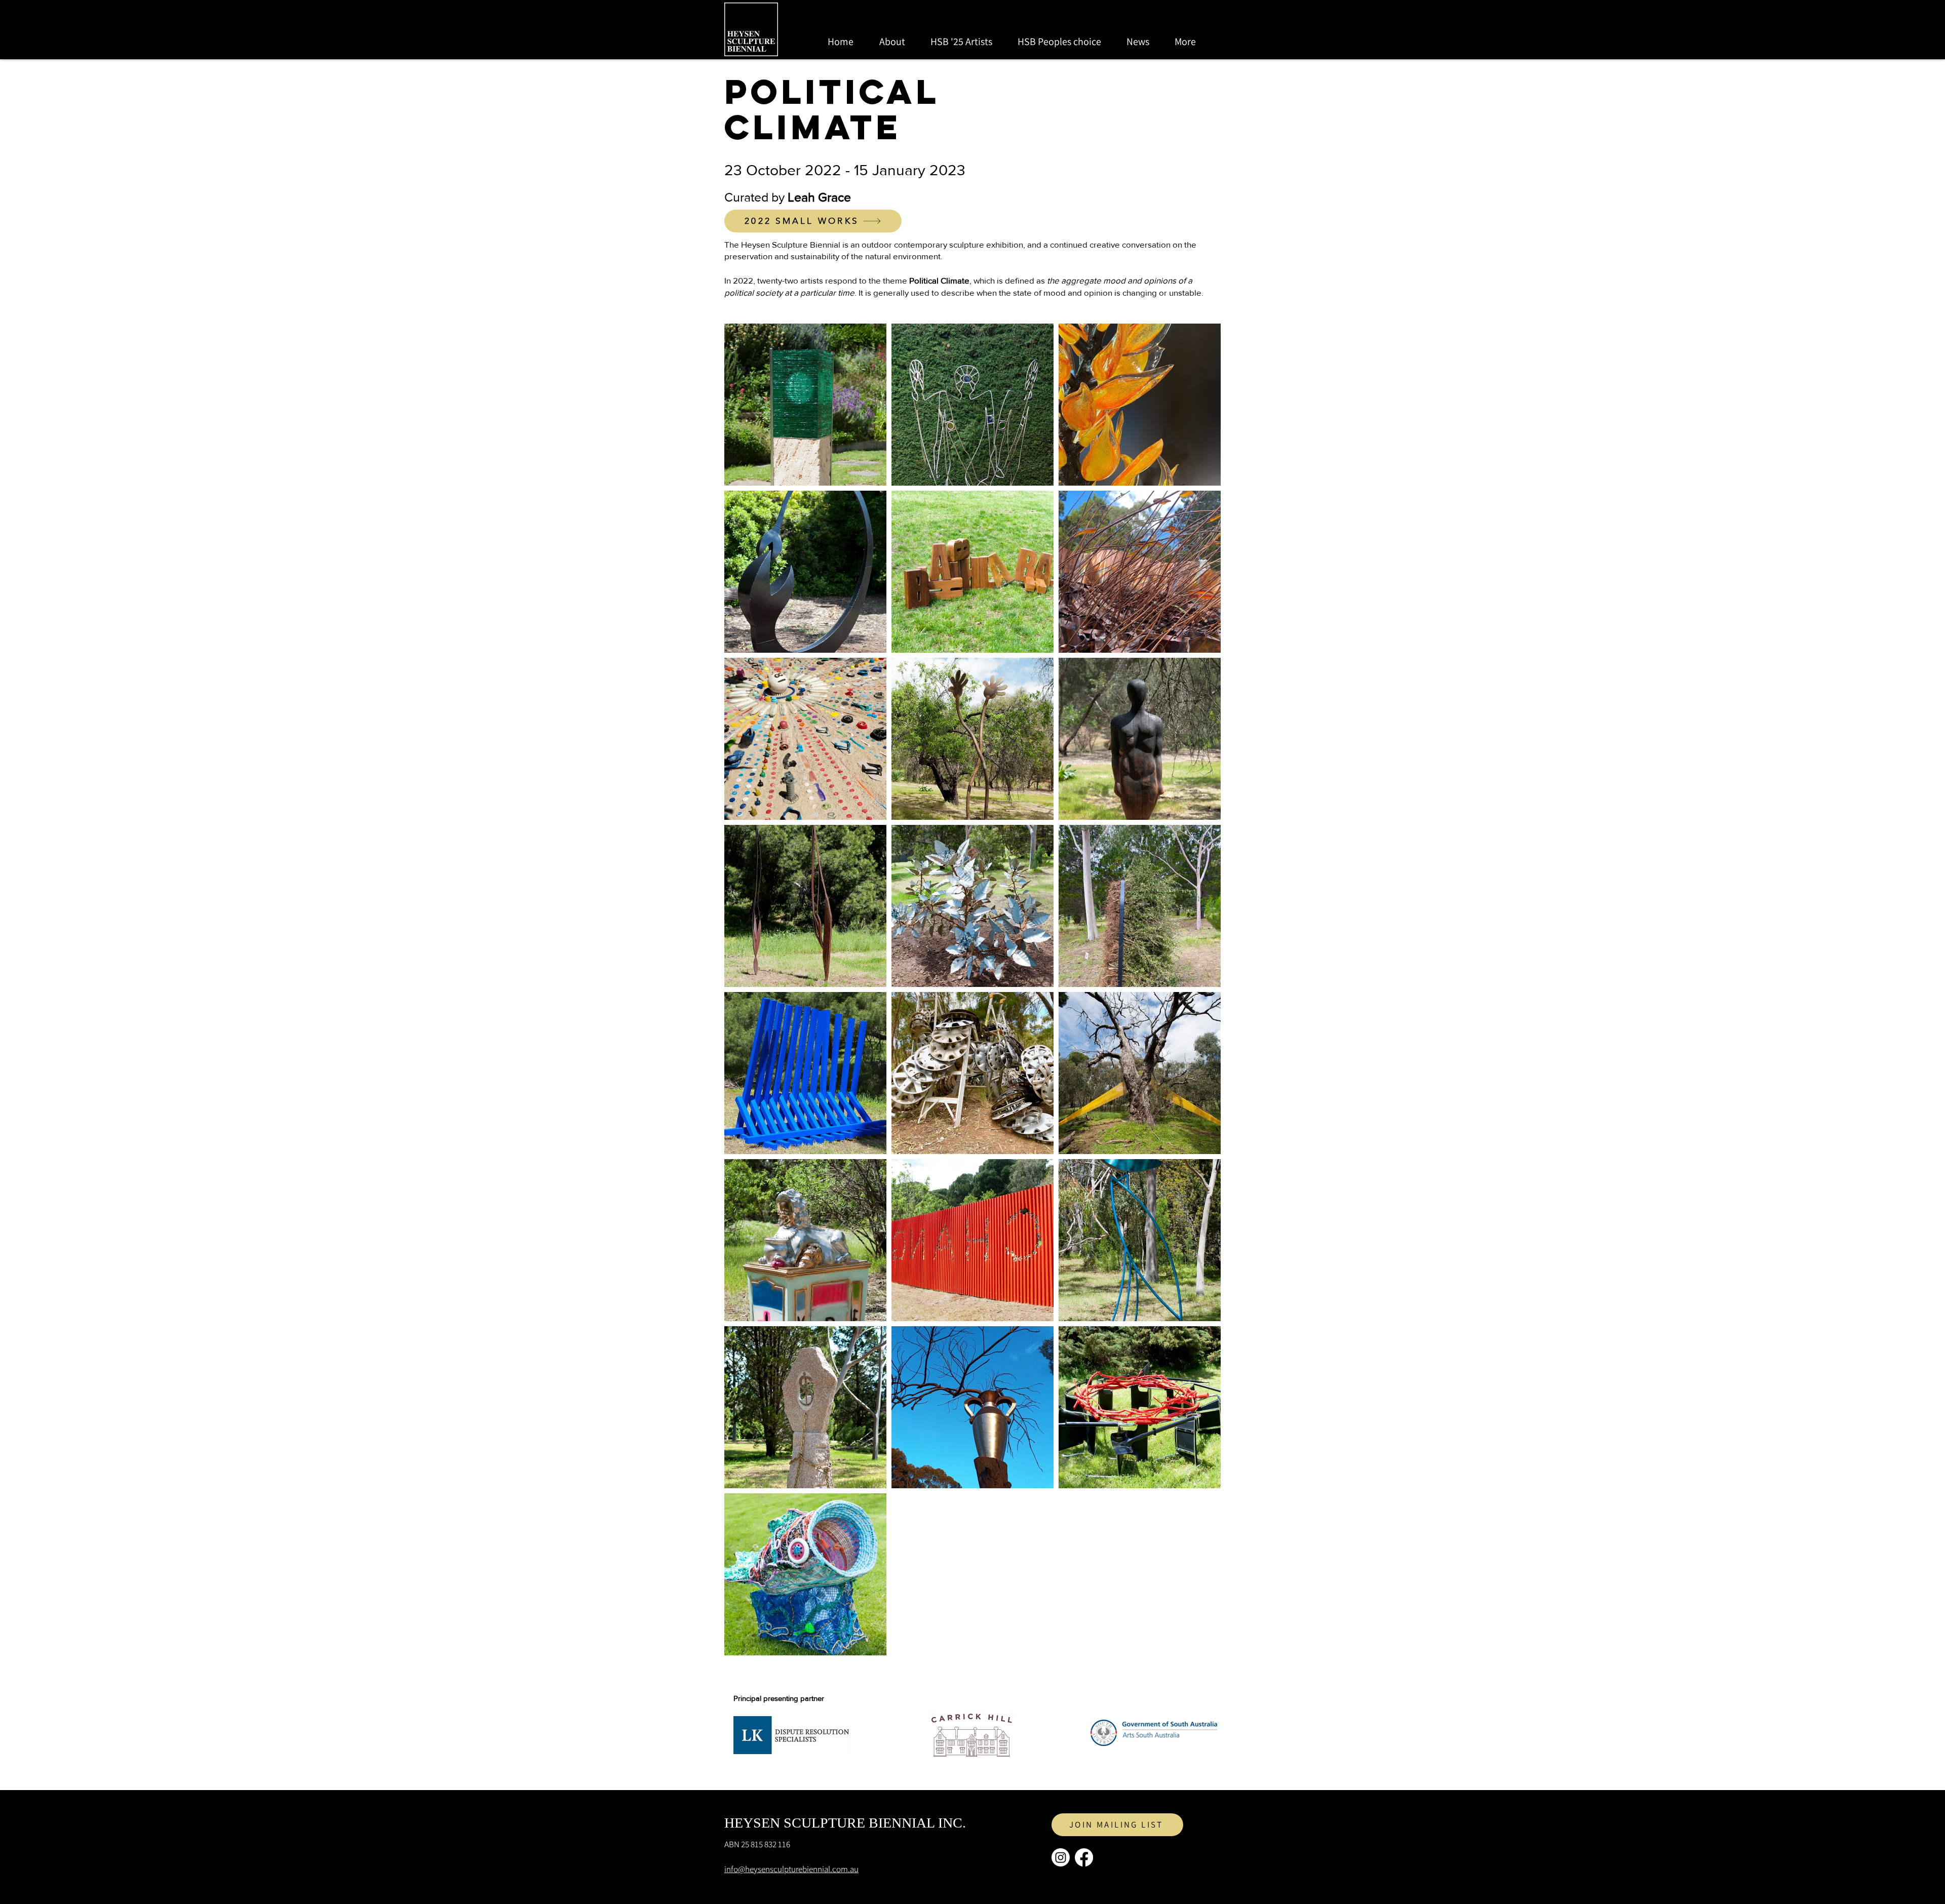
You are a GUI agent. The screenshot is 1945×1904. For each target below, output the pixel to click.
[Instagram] (1061, 1857)
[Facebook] (1084, 1857)
